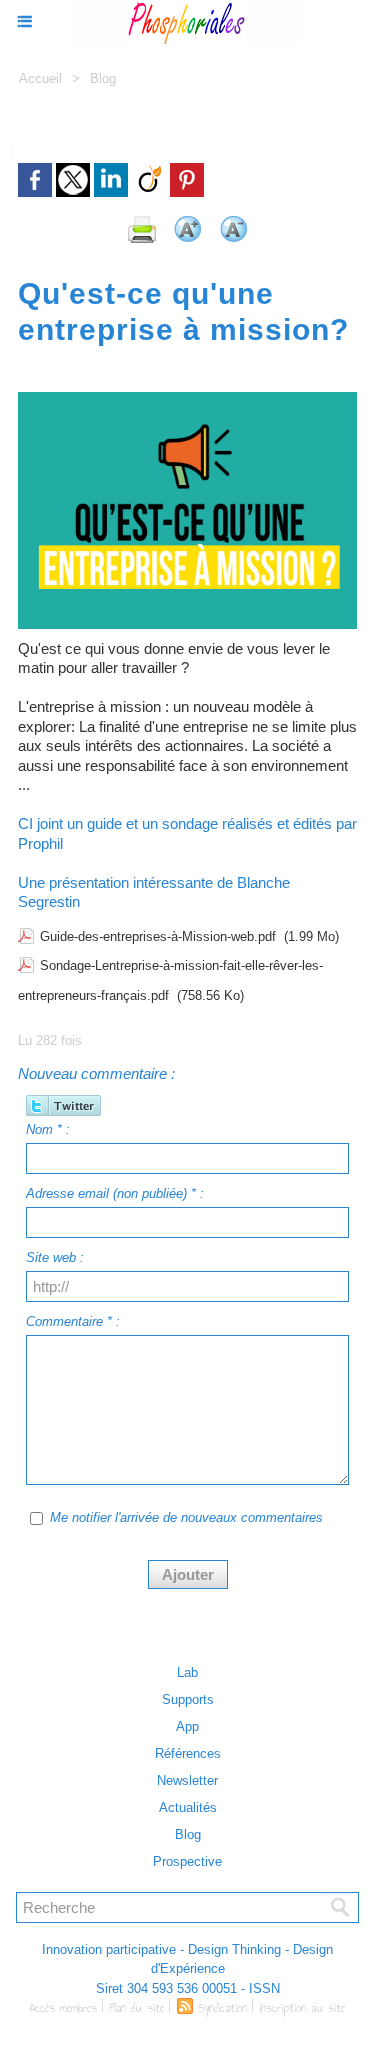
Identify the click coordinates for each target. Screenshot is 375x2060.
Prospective (187, 1861)
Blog (103, 78)
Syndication (222, 2008)
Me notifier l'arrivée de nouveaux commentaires (186, 1517)
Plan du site (137, 2008)
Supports (188, 1699)
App (187, 1726)
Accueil (40, 78)
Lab (187, 1672)
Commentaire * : (73, 1321)
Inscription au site (302, 2008)
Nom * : (48, 1129)
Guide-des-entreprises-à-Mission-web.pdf (158, 936)
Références (188, 1753)
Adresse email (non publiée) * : (115, 1193)
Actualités (188, 1807)
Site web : (55, 1257)
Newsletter (187, 1780)
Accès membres (63, 2008)
